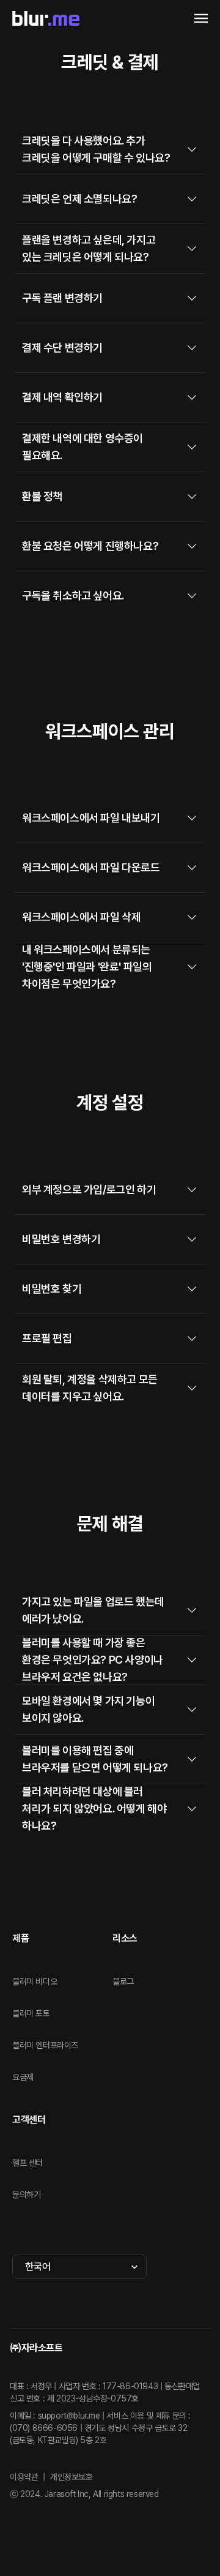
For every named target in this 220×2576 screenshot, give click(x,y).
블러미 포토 (31, 2013)
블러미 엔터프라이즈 (45, 2045)
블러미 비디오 (35, 1981)
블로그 (123, 1981)
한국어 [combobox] (38, 2266)
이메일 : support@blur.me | (58, 2416)
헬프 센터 (28, 2163)
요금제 (23, 2077)
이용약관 (24, 2477)
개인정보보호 (71, 2477)
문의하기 (26, 2195)
